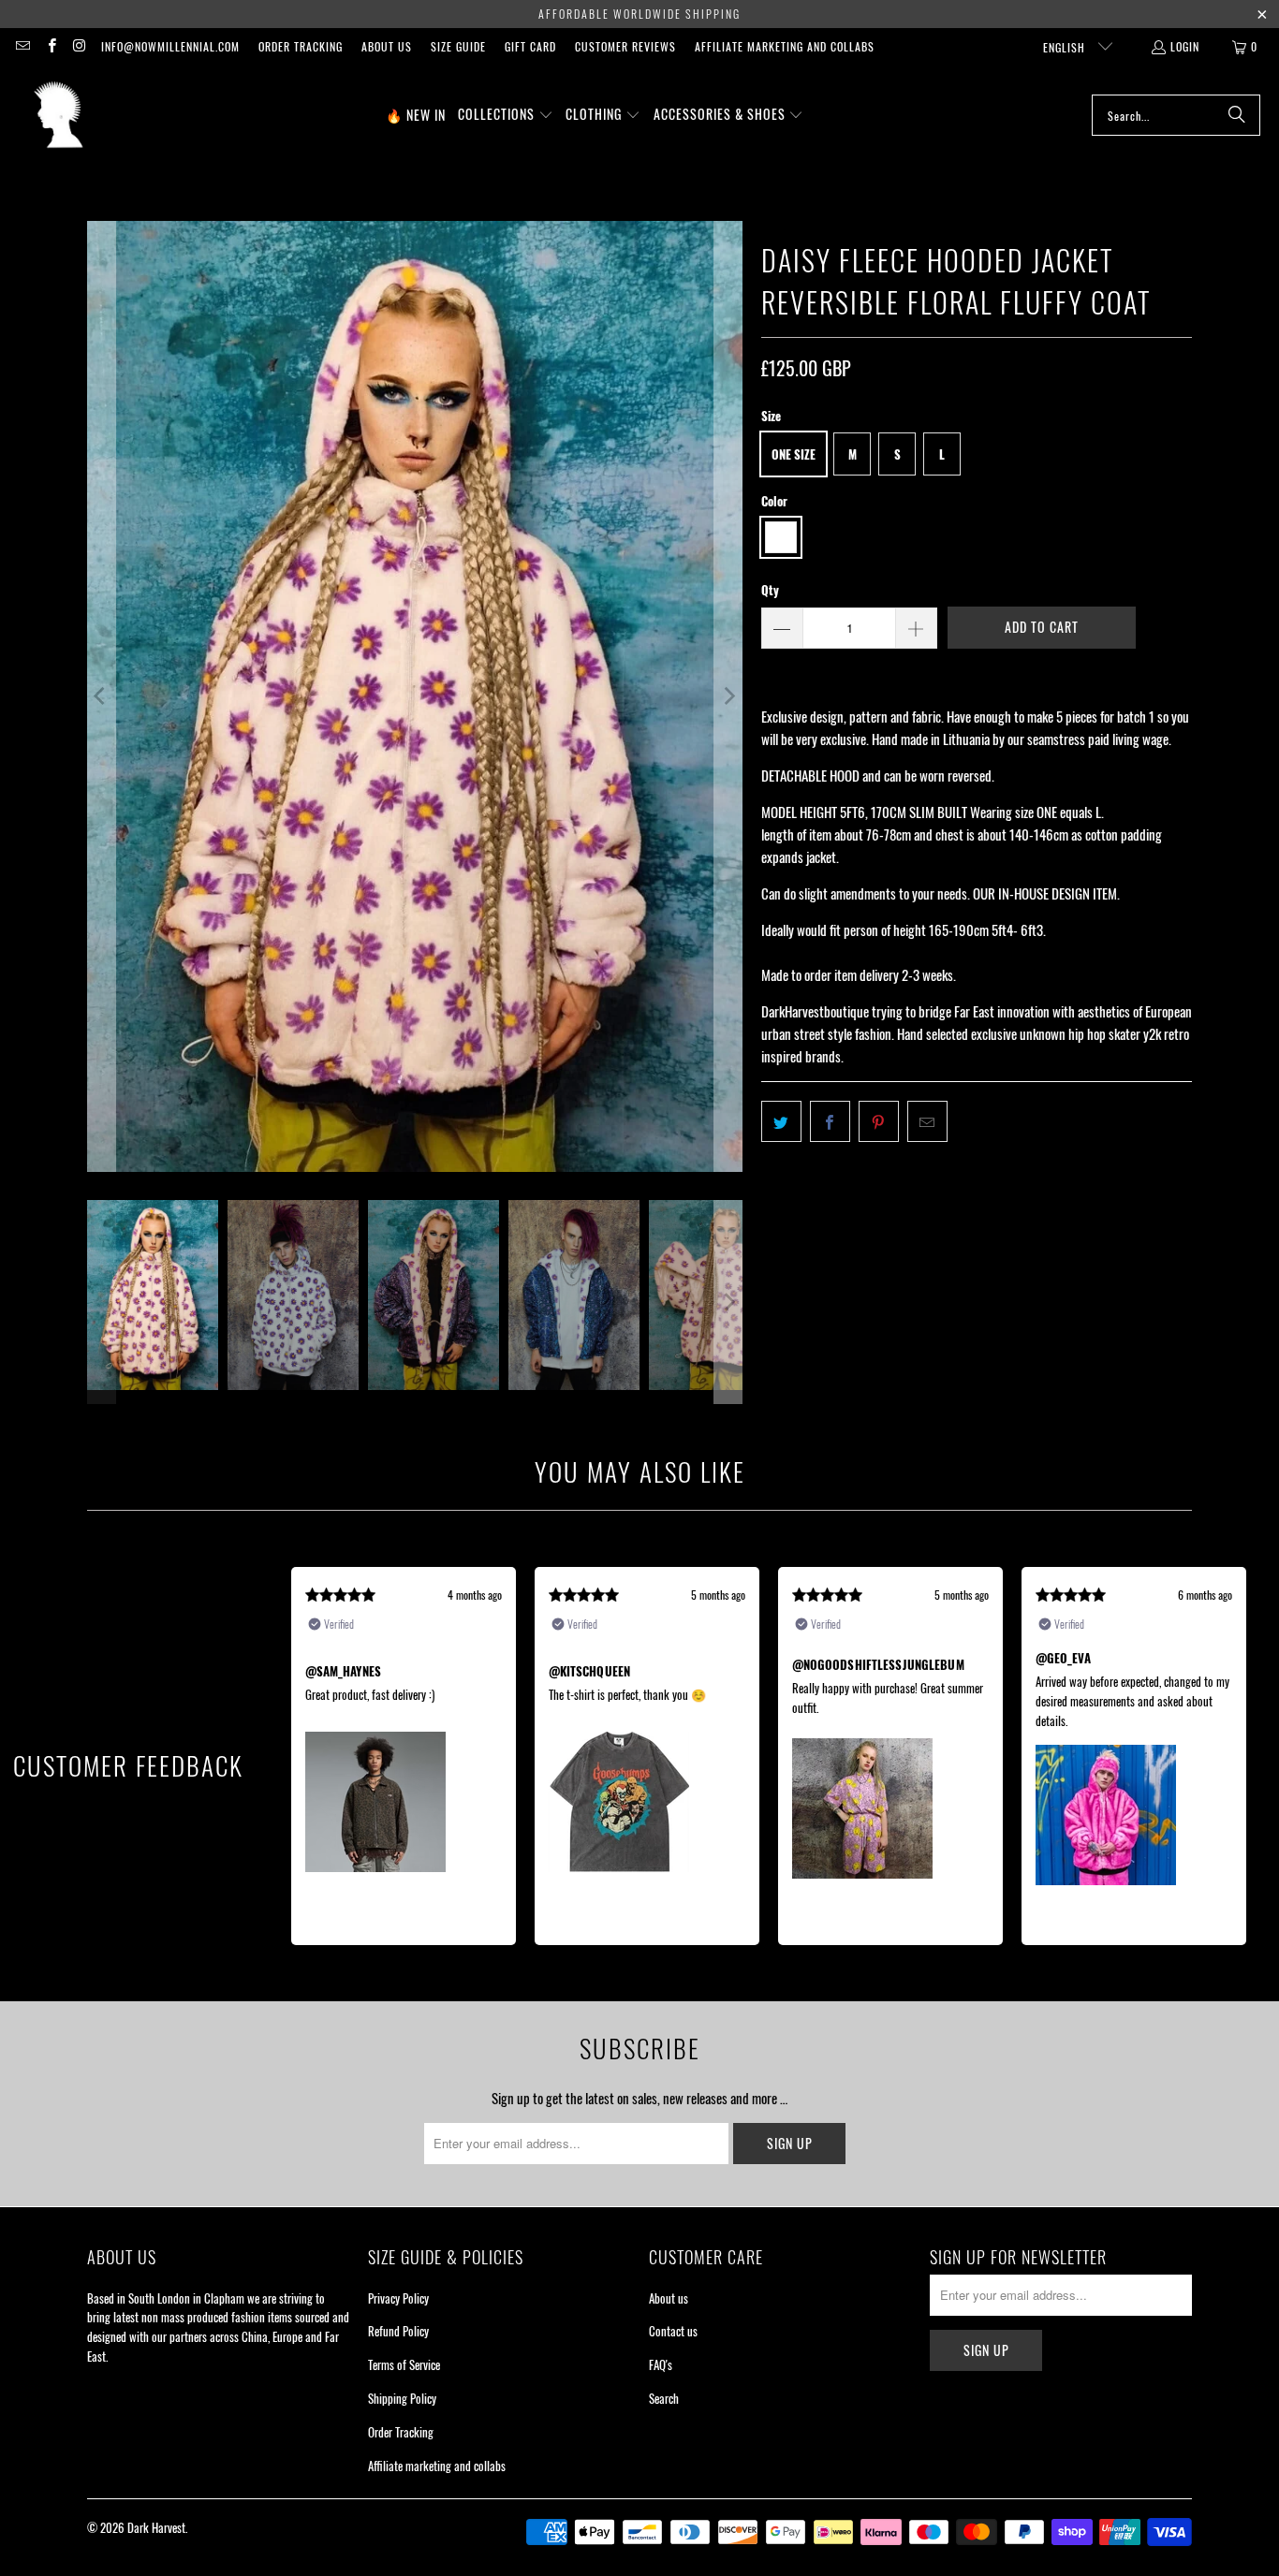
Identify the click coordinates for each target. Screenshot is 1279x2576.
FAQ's (661, 2364)
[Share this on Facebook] (830, 1121)
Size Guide (458, 46)
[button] (506, 115)
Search (664, 2398)
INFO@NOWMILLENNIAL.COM (170, 46)
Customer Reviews (625, 46)
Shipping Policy (402, 2398)
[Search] (1237, 115)
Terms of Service (404, 2364)
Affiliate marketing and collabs (785, 46)
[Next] (728, 696)
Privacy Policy (398, 2298)
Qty (770, 590)
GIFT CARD (530, 46)
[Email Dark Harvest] (22, 46)
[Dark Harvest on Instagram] (79, 46)
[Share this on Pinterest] (879, 1121)
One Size (794, 454)
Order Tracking (301, 46)
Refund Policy (398, 2331)
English (1066, 47)
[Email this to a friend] (927, 1121)
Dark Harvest (156, 2527)
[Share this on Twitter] (781, 1121)
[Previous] (101, 696)
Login (1185, 46)
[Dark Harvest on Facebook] (50, 46)
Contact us (673, 2331)
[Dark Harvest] (59, 115)
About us (387, 46)
